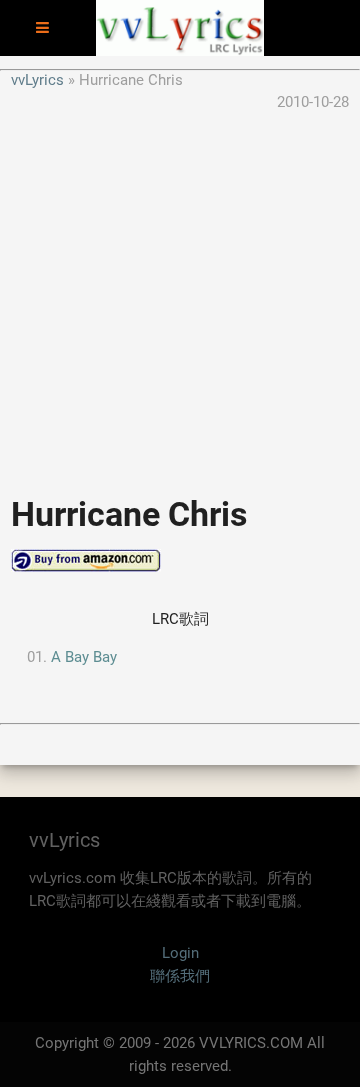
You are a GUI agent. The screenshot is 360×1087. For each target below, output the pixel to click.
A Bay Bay (84, 657)
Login (180, 953)
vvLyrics (37, 80)
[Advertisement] (180, 294)
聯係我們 (180, 976)
